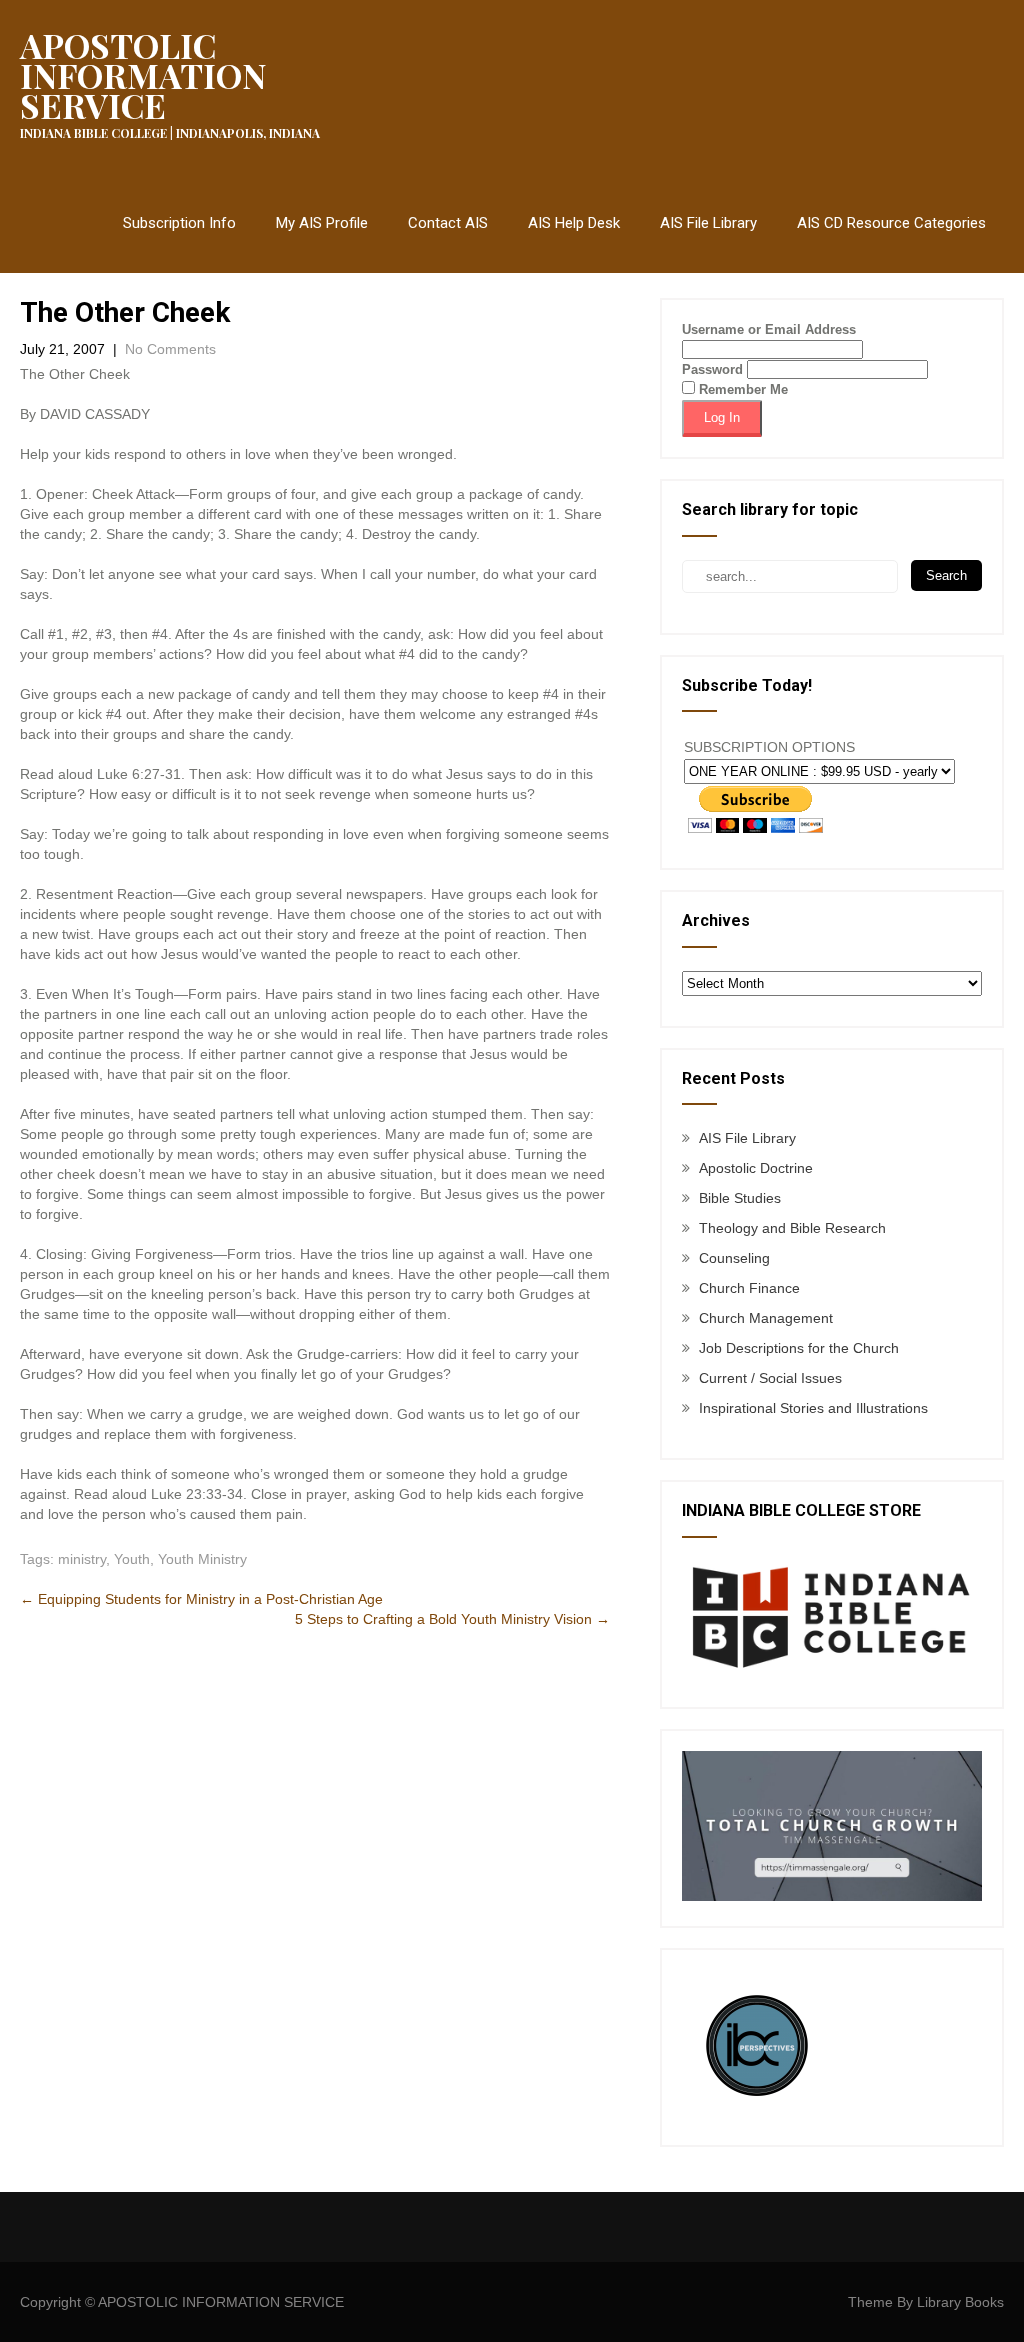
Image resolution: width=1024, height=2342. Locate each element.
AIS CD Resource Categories (891, 223)
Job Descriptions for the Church (799, 1348)
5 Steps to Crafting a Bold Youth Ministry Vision (452, 1619)
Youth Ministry (202, 1559)
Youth (132, 1559)
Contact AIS (448, 223)
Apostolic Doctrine (756, 1168)
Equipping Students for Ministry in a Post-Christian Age (201, 1599)
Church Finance (749, 1288)
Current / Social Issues (770, 1378)
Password (712, 369)
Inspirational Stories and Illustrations (813, 1408)
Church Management (766, 1318)
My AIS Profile (322, 223)
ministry (82, 1559)
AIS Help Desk (574, 223)
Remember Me (741, 389)
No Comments (170, 349)
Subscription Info (179, 223)
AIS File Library (708, 223)
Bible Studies (740, 1198)
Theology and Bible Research (792, 1228)
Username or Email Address (769, 329)
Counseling (734, 1258)
